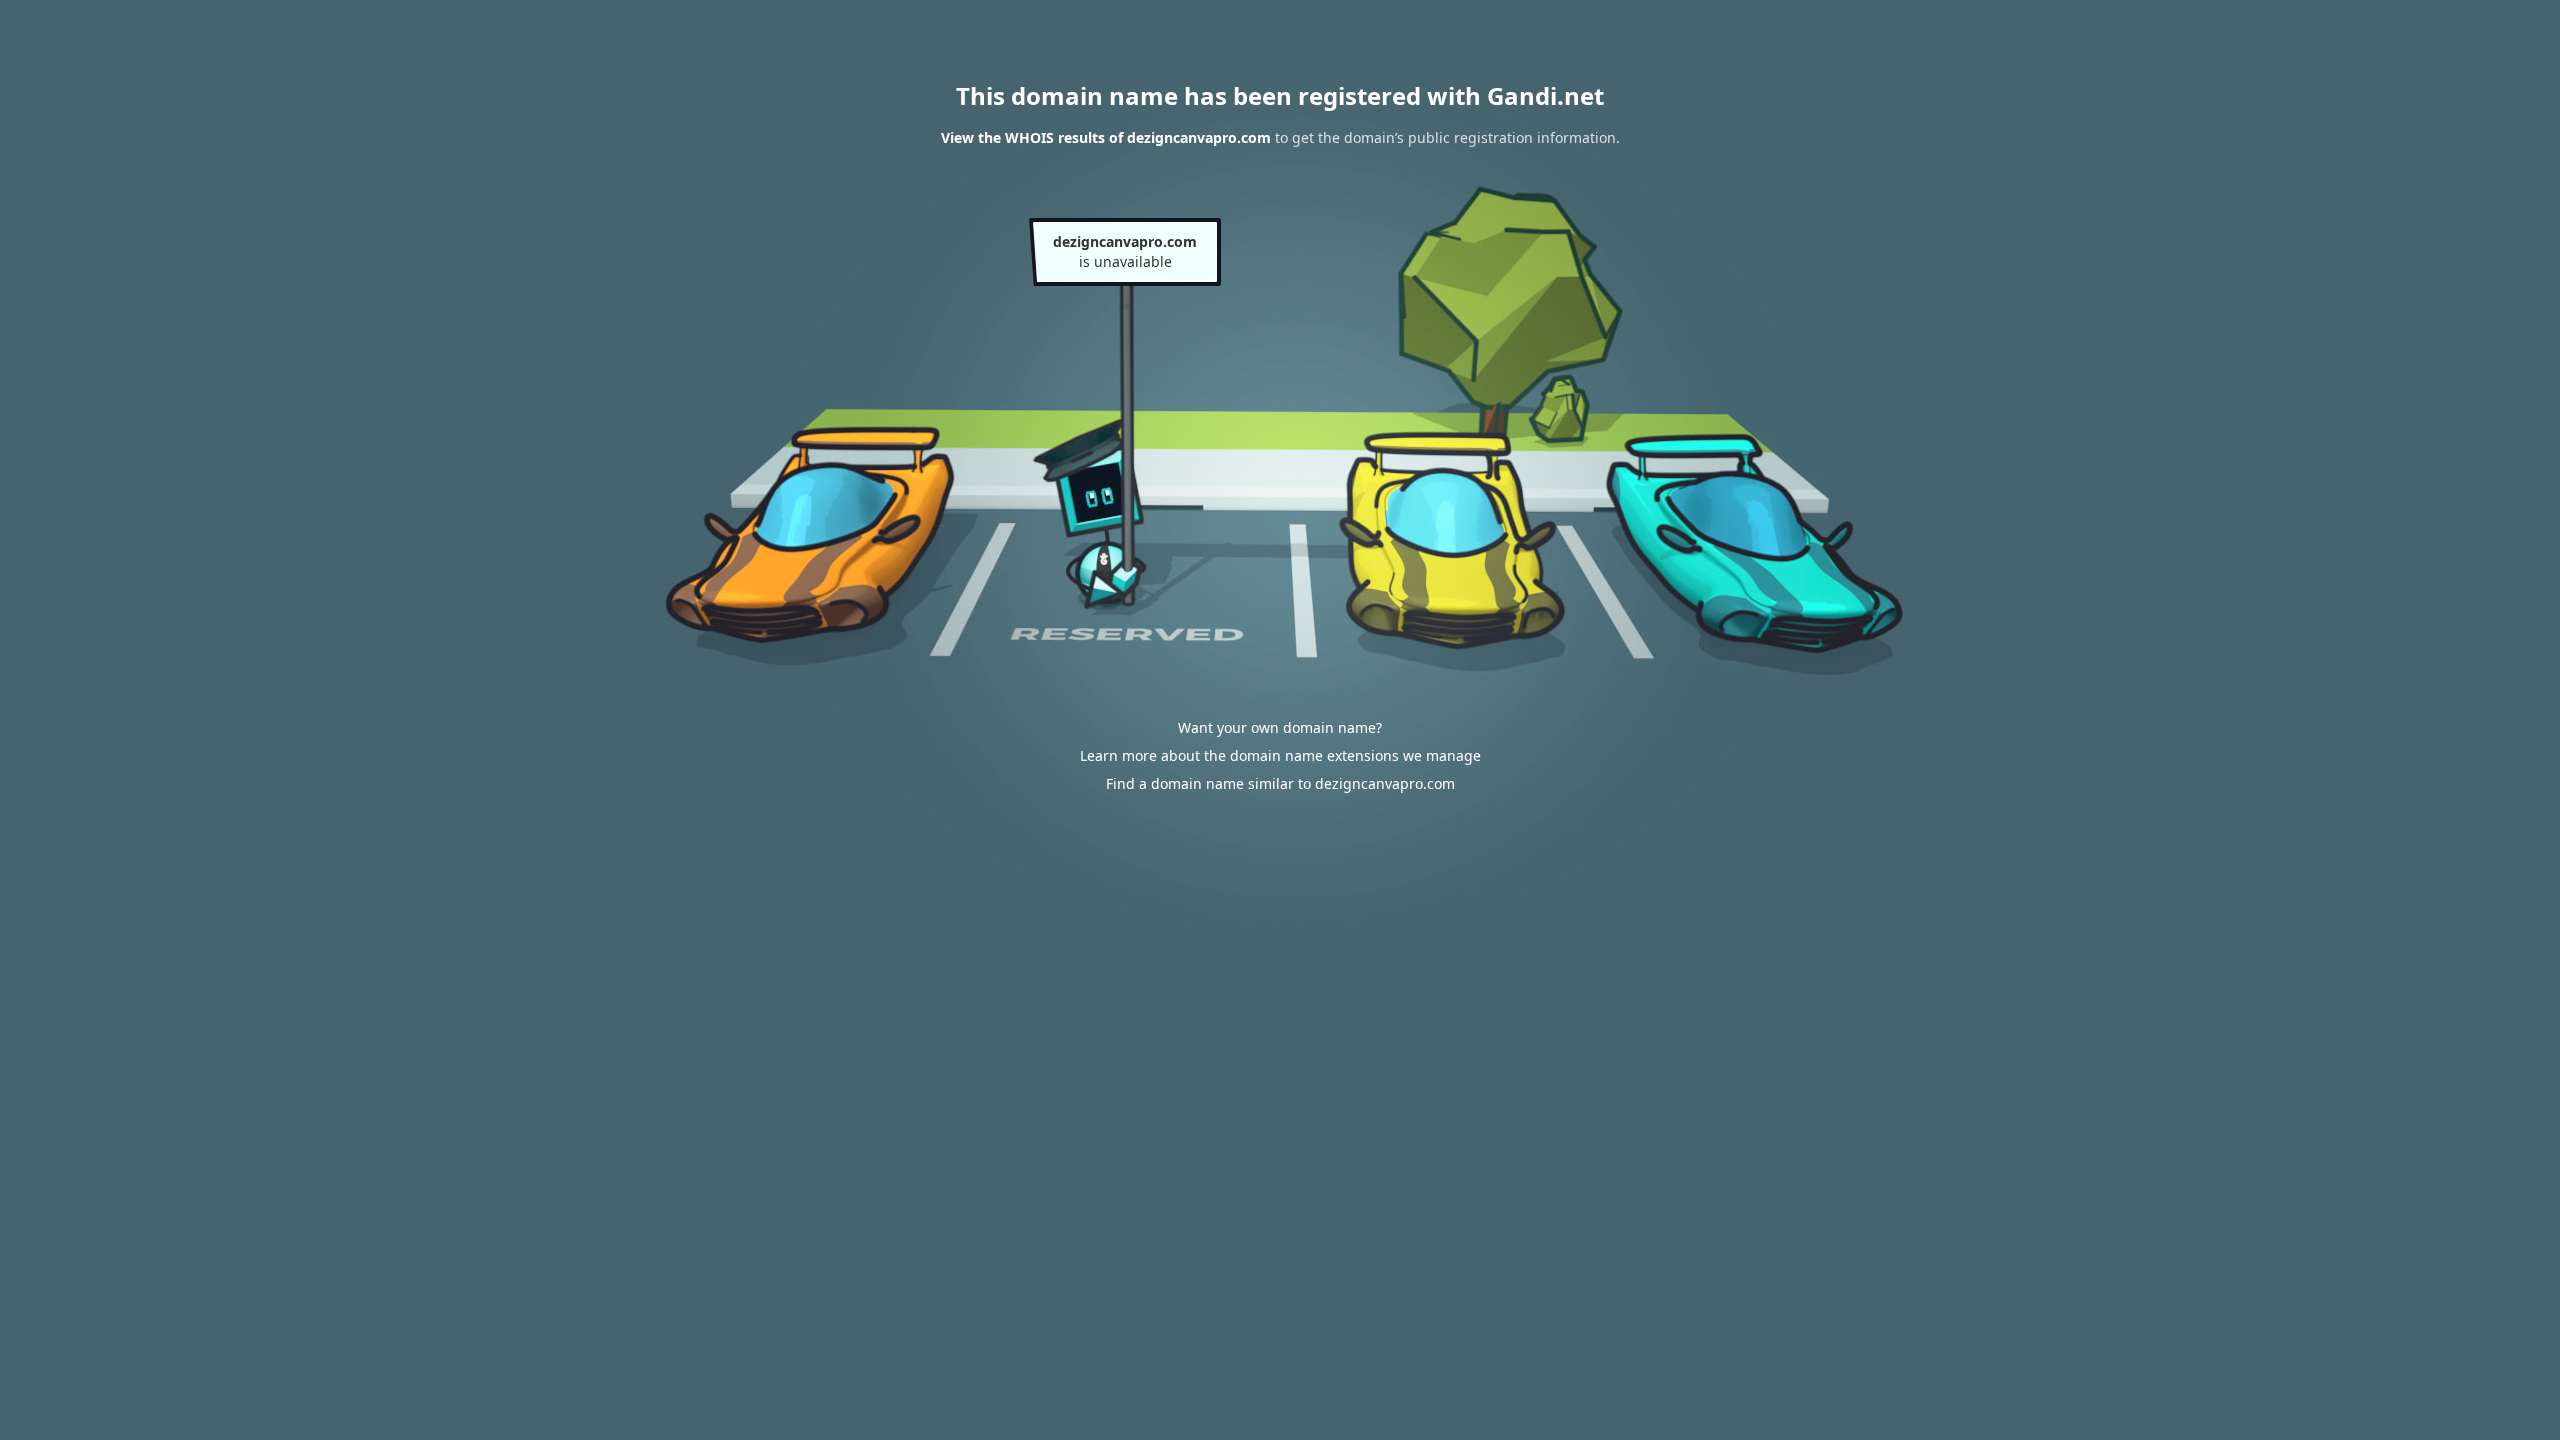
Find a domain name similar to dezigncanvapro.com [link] (1280, 783)
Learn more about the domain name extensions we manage (1280, 755)
